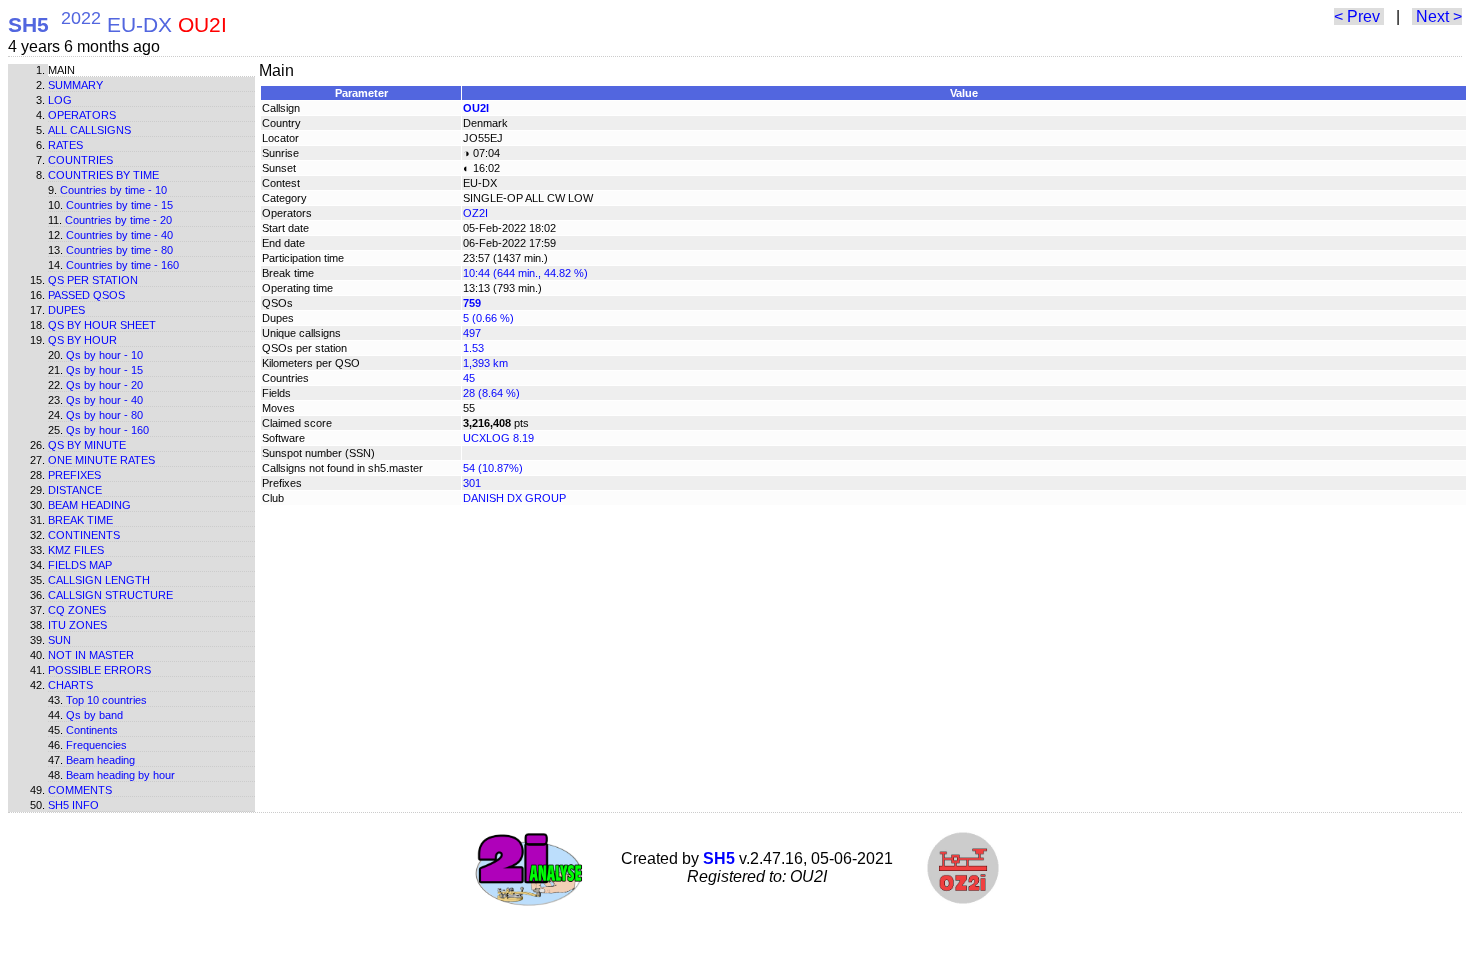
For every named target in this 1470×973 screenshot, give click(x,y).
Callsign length (99, 580)
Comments (80, 790)
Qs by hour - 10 (104, 355)
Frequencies (96, 745)
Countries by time (103, 175)
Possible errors (99, 670)
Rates (65, 145)
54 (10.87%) (493, 468)
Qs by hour (82, 340)
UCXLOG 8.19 (498, 438)
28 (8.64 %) (491, 393)
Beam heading (89, 505)
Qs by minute (87, 445)
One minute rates (101, 460)
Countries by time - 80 (119, 250)
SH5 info (73, 805)
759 (472, 303)
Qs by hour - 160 (107, 430)
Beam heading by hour (120, 775)
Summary (75, 85)
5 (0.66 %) (488, 318)
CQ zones (77, 610)
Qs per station (93, 280)
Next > (1437, 16)
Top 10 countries (106, 700)
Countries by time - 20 (118, 220)
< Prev (1359, 16)
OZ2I (475, 213)
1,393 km (485, 363)
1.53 (473, 348)
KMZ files (76, 550)
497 (472, 333)
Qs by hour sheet (102, 325)
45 (469, 378)
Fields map (80, 565)
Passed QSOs (86, 295)
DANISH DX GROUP (514, 498)
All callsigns (89, 130)
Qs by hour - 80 (104, 415)
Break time (80, 520)
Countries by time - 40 (119, 235)
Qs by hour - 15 (104, 370)
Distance (75, 490)
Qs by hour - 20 (104, 385)
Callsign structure (110, 595)
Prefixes (74, 475)
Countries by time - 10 (113, 190)
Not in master (91, 655)
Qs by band (94, 715)
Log (60, 100)
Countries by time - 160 (122, 265)
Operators (82, 115)
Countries (80, 160)
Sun (59, 640)
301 (472, 483)
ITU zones (77, 625)
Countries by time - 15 (119, 205)
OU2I (476, 108)
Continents (84, 535)
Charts (70, 685)
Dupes (66, 310)
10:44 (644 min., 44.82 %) (525, 273)
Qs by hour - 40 (104, 400)
